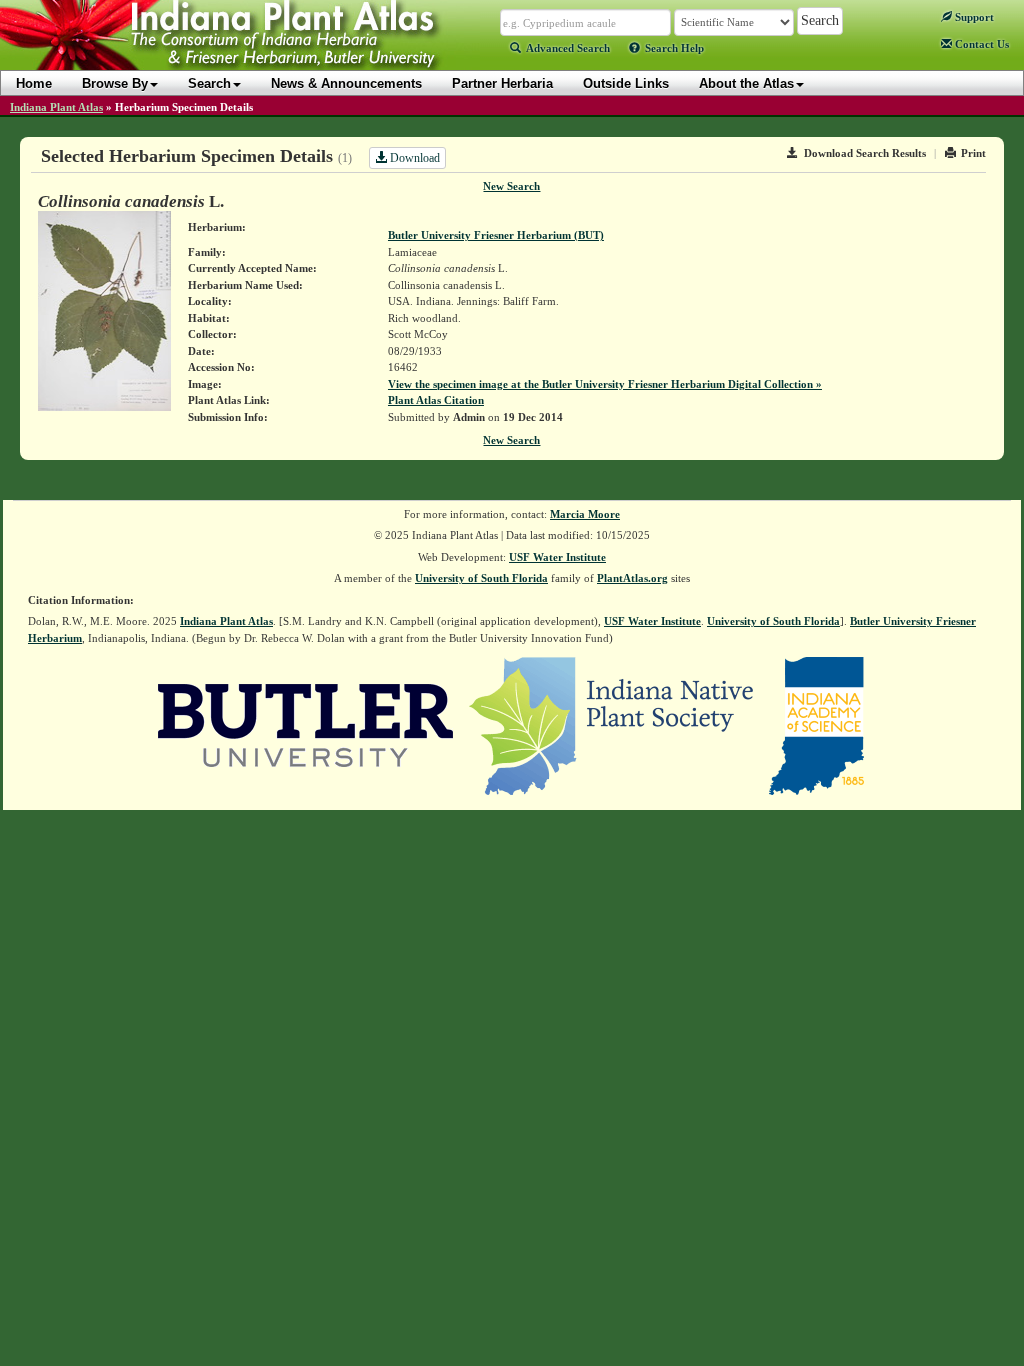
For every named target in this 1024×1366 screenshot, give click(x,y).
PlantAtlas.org (632, 578)
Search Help (674, 48)
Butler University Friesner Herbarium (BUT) (496, 235)
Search (209, 83)
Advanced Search (568, 48)
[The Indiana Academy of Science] (816, 725)
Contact (980, 44)
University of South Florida (481, 578)
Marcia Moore (585, 514)
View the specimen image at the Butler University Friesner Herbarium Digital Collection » (605, 384)
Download (413, 158)
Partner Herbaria (502, 83)
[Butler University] (306, 725)
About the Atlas (746, 83)
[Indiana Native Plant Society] (612, 725)
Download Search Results (865, 153)
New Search (511, 186)
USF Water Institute (557, 557)
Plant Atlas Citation (436, 400)
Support (973, 17)
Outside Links (626, 83)
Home (34, 83)
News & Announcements (346, 83)
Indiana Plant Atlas (56, 107)
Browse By (115, 83)
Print (973, 153)
